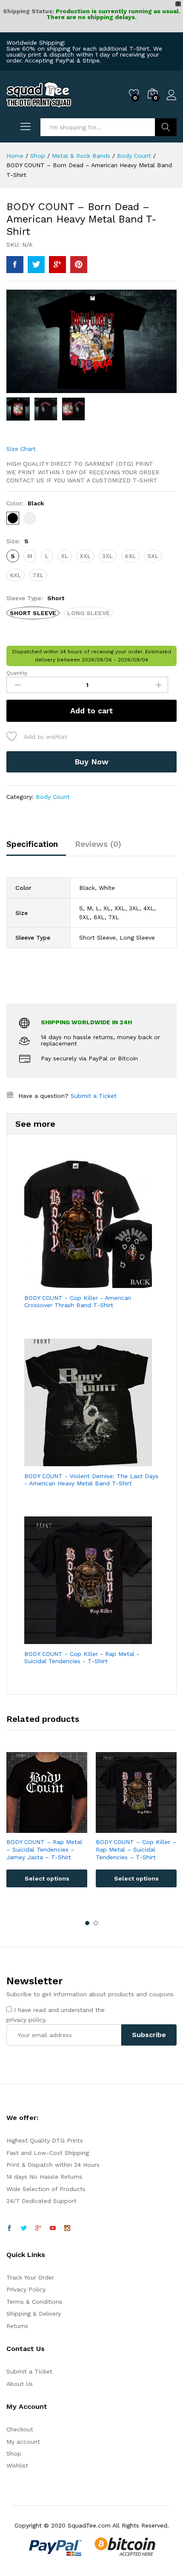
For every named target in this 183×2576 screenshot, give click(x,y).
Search (166, 127)
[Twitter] (24, 2228)
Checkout (20, 2429)
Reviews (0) (98, 844)
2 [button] (96, 1923)
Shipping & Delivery (34, 2314)
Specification (32, 844)
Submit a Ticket (94, 1096)
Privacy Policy (26, 2289)
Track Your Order (30, 2277)
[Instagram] (67, 2228)
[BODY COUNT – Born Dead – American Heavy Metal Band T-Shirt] (15, 265)
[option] (47, 1826)
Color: (25, 503)
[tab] (36, 848)
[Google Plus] (38, 2228)
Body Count (53, 797)
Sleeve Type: (35, 598)
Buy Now (91, 762)
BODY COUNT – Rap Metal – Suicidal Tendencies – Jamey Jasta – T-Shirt (44, 1849)
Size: (17, 541)
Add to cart (91, 711)
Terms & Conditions (34, 2302)
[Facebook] (9, 2228)
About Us (20, 2384)
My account (23, 2442)
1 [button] (87, 1923)
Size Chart (21, 449)
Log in (172, 100)
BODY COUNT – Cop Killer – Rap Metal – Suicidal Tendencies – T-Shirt (136, 1849)
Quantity (17, 673)
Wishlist (17, 2465)
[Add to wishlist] (55, 1828)
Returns (17, 2326)
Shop (14, 2453)
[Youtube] (53, 2228)
